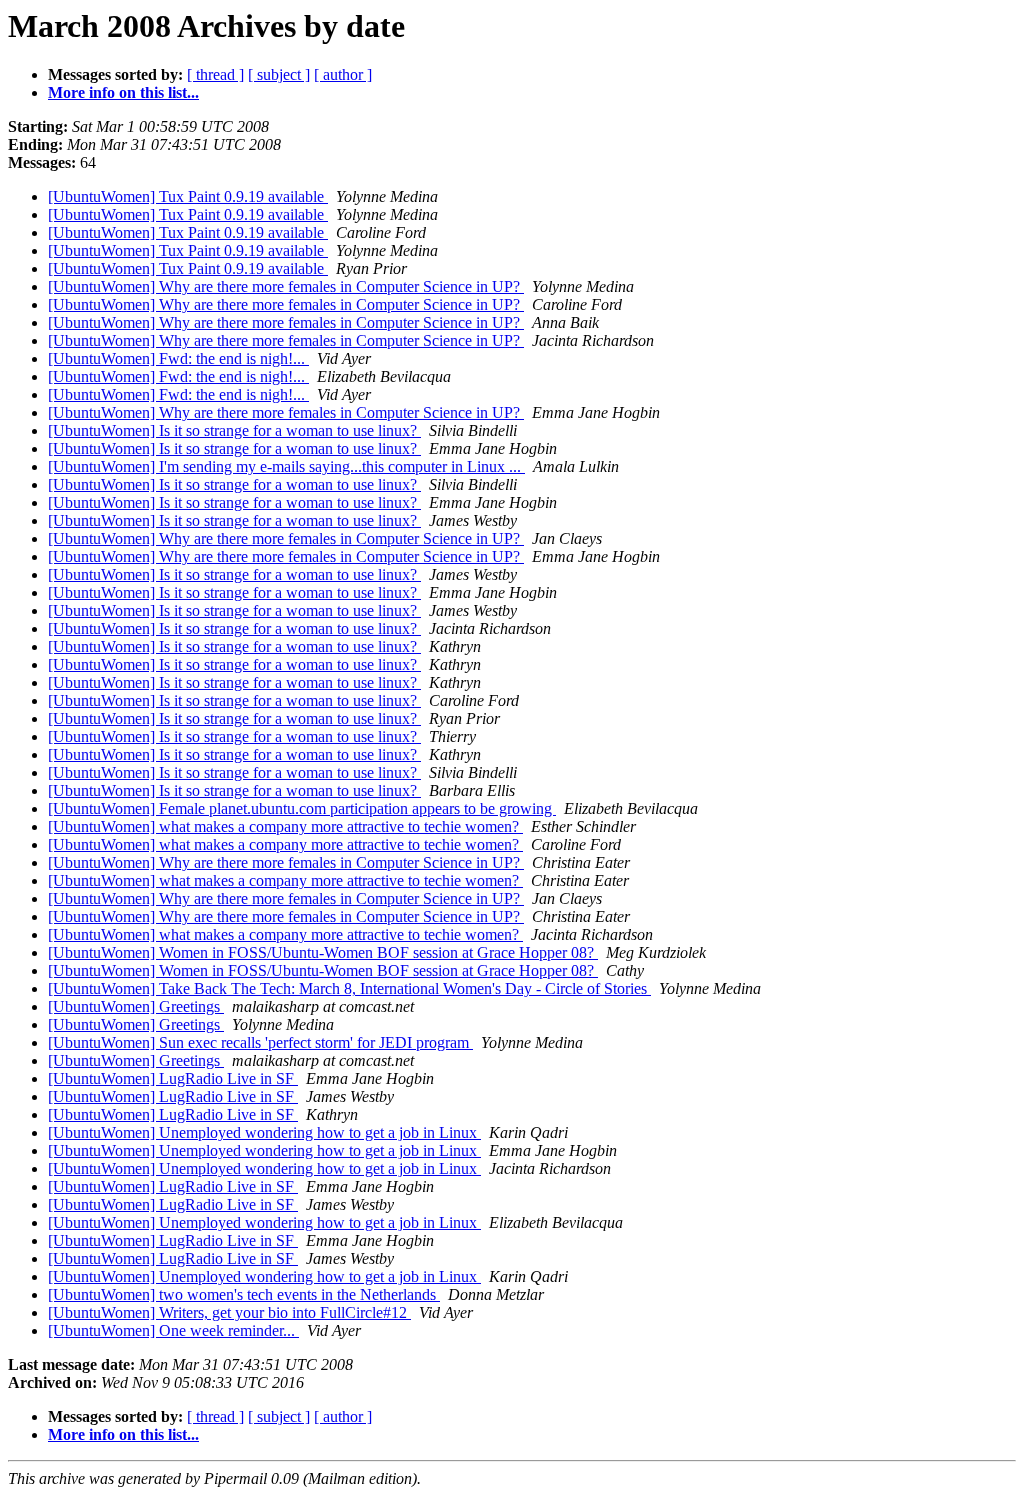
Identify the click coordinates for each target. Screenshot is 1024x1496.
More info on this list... (123, 92)
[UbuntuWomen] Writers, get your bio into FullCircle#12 (229, 1312)
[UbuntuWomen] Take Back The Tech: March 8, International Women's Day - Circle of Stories (349, 988)
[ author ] (343, 74)
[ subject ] (279, 74)
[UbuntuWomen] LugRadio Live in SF (173, 1078)
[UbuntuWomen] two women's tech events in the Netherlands (244, 1294)
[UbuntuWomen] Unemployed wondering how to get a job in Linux (264, 1132)
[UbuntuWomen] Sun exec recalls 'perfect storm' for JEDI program (260, 1042)
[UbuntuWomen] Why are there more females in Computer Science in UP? (286, 286)
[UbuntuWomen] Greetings (136, 1006)
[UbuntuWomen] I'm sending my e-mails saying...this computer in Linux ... (286, 466)
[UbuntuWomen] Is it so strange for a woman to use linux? (234, 430)
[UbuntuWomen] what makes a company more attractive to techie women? (285, 826)
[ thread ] (215, 74)
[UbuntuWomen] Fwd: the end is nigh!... (178, 358)
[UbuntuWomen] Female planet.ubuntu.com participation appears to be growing (302, 808)
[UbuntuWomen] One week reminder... (173, 1330)
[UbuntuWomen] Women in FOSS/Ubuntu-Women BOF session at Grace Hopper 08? (323, 952)
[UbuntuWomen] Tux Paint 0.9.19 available (188, 196)
